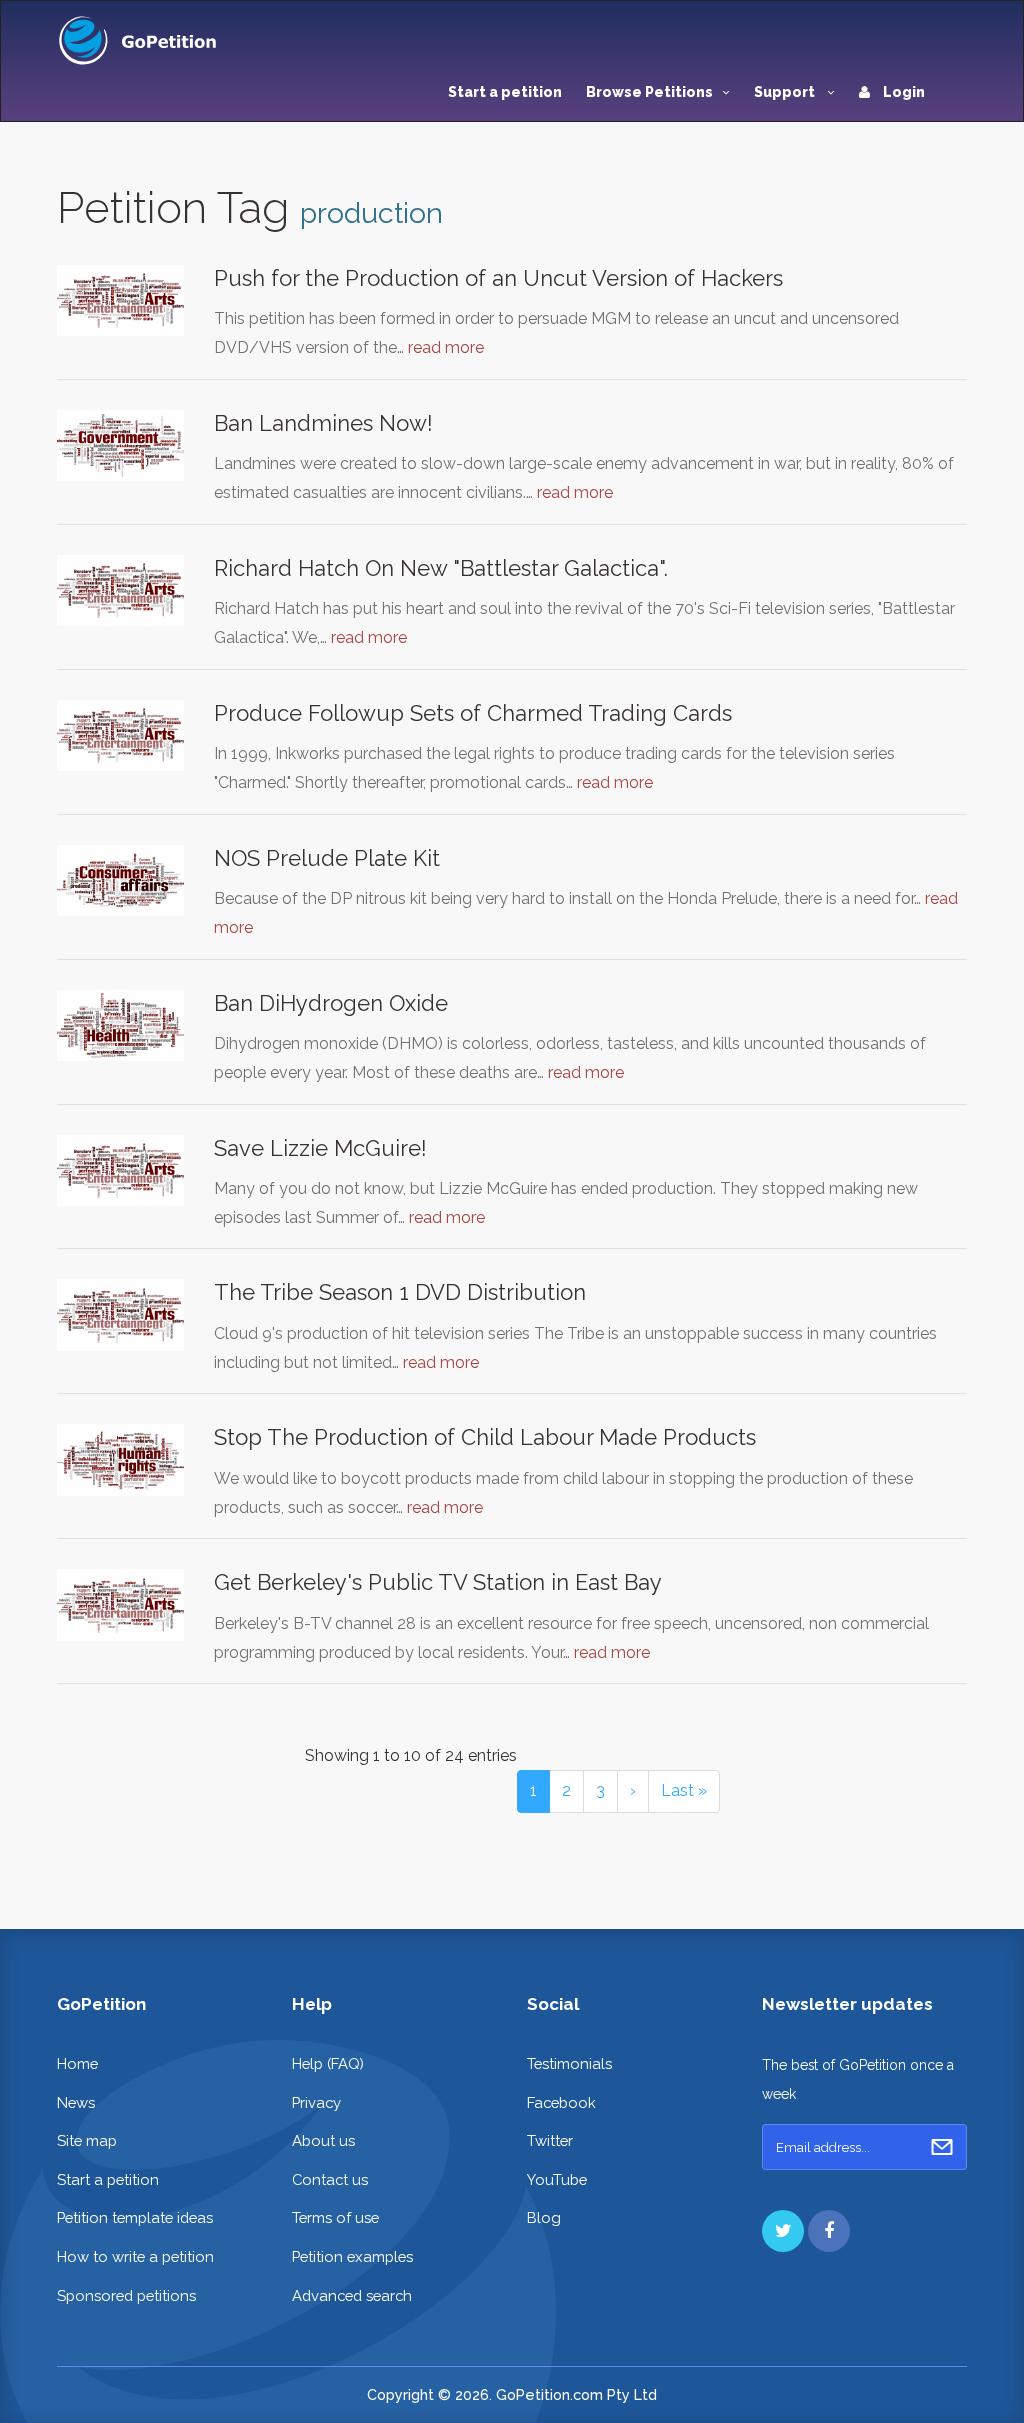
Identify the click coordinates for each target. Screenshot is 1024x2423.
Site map (87, 2140)
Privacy (316, 2102)
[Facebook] (829, 2231)
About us (323, 2140)
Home (77, 2063)
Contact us (330, 2179)
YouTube (557, 2179)
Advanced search (352, 2295)
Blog (544, 2217)
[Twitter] (783, 2231)
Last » (684, 1790)
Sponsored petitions (126, 2295)
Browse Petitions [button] (649, 92)
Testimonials (569, 2063)
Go (942, 2147)
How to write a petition (135, 2256)
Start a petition (505, 92)
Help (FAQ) (328, 2063)
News (76, 2102)
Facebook (561, 2102)
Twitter (550, 2140)
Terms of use (335, 2217)
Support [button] (786, 92)
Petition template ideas (135, 2217)
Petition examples (352, 2256)
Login (902, 92)
